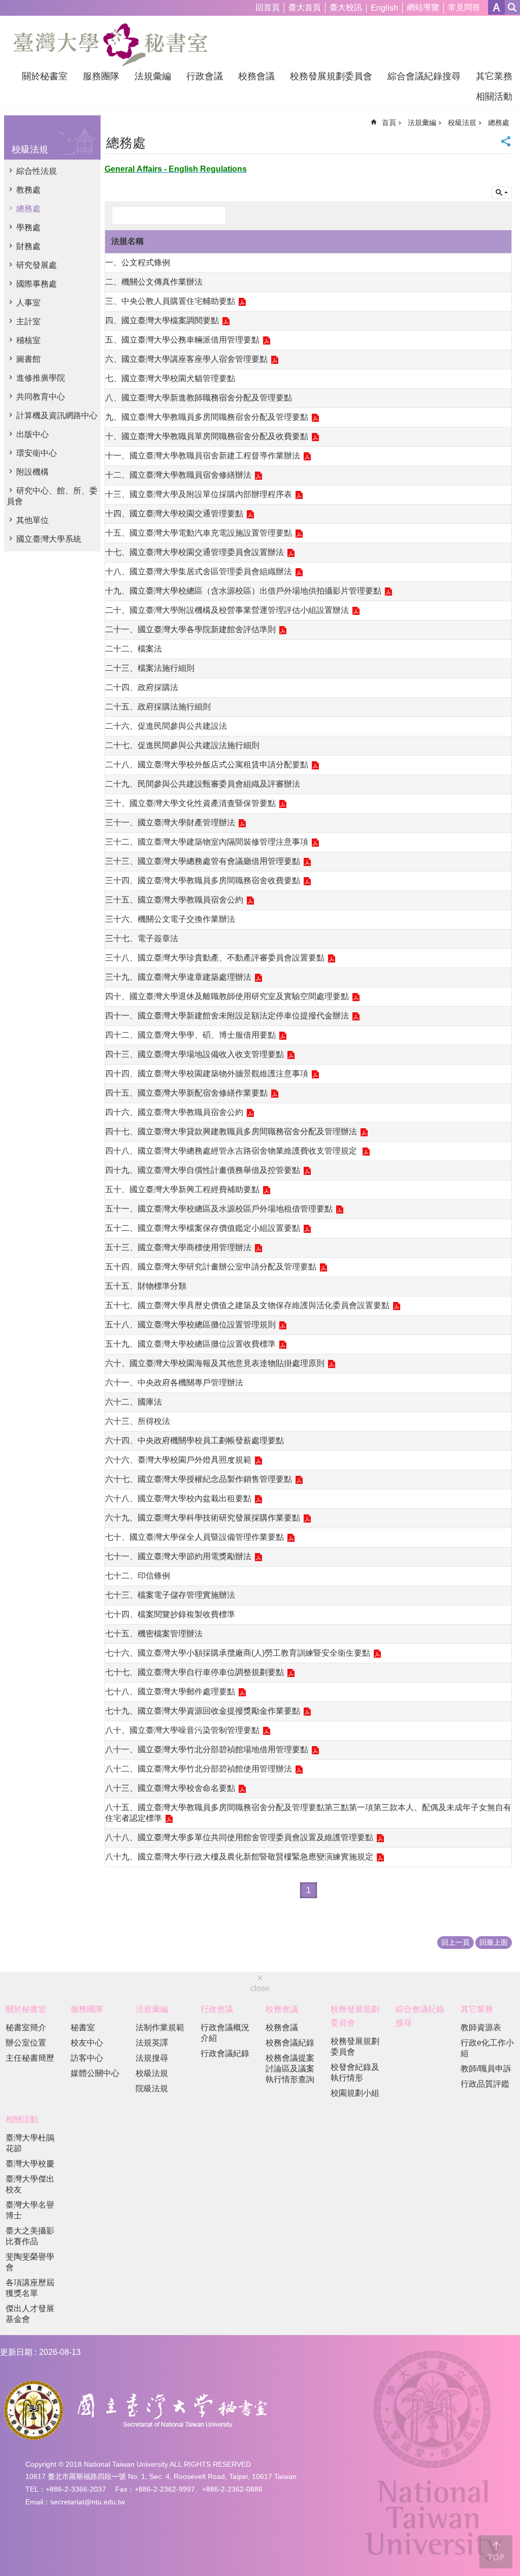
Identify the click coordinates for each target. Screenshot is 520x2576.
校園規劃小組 (355, 2093)
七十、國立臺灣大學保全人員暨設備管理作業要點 (194, 1537)
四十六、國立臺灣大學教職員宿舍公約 (174, 1112)
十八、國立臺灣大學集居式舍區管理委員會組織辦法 (199, 571)
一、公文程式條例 (138, 262)
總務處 (28, 209)
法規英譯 (152, 2043)
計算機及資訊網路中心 (57, 415)
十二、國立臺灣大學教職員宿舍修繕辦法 (178, 475)
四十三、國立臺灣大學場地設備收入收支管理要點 (194, 1054)
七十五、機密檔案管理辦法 (154, 1634)
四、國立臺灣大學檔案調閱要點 (162, 320)
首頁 (389, 122)
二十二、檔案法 (134, 649)
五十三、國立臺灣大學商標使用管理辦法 (178, 1247)
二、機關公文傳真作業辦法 (154, 282)
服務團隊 (101, 76)
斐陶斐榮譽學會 (30, 2262)
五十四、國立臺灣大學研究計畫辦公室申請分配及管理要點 (211, 1267)
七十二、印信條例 (138, 1576)
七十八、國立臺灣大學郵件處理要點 (170, 1692)
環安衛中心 (37, 453)
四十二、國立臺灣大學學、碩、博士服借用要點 (190, 1035)
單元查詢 (502, 193)
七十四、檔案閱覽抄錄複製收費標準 (170, 1614)
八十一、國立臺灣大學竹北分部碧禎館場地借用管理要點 (207, 1749)
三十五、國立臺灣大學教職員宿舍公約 (174, 900)
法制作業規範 (160, 2027)
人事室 (28, 303)
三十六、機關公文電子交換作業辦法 (170, 919)
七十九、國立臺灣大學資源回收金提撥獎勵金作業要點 (203, 1711)
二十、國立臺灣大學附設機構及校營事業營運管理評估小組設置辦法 (227, 610)
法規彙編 (153, 76)
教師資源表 (481, 2027)
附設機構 (32, 472)
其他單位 (32, 520)
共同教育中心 (41, 397)
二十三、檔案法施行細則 (150, 668)
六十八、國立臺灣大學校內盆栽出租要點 (178, 1498)
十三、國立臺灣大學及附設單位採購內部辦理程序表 (199, 494)
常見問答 (464, 7)
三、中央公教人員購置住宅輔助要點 (170, 301)
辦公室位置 (26, 2043)
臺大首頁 (305, 7)
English (384, 8)
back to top (496, 2552)
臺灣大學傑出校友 (30, 2184)
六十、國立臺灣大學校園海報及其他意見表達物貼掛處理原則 (215, 1363)
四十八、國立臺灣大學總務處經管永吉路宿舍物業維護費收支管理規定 (232, 1151)
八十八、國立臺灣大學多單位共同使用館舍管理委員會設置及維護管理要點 (239, 1837)
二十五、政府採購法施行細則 (158, 707)
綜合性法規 (37, 171)
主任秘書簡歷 (30, 2058)
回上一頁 (456, 1942)
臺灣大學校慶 (30, 2164)
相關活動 (494, 97)
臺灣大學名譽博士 (30, 2210)
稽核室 (28, 340)
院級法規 (152, 2088)
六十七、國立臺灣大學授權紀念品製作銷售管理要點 (199, 1479)
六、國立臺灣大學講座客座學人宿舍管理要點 (186, 359)
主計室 (28, 321)
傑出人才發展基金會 (30, 2314)
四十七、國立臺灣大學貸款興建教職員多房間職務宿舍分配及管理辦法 (231, 1131)
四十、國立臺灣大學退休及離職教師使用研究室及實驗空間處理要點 (227, 996)
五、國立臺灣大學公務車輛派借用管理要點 (182, 340)
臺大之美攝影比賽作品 (30, 2236)
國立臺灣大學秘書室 (110, 45)
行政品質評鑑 (485, 2084)
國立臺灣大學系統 (49, 539)
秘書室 (83, 2027)
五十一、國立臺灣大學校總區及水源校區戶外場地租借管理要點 (219, 1209)
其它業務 (494, 76)
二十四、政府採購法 (142, 687)
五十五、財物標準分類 (146, 1286)
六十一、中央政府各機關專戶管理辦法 (174, 1383)
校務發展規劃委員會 (331, 76)
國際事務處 (37, 284)
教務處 (28, 190)
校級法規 (462, 122)
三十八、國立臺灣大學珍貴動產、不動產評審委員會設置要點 (215, 958)
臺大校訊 (346, 7)
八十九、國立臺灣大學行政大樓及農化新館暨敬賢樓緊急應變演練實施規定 (239, 1857)
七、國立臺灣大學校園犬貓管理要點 (170, 378)
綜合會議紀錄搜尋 (424, 76)
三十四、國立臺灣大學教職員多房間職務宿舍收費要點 (203, 880)
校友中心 (87, 2043)
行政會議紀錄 (225, 2053)
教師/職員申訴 (486, 2069)
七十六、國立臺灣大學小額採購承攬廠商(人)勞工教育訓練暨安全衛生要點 (238, 1653)
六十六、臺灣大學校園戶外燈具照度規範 (178, 1460)
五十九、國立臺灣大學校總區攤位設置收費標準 (190, 1344)
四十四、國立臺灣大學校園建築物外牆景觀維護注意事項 (207, 1074)
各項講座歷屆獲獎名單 (30, 2288)
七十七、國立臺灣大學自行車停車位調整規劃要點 (194, 1672)
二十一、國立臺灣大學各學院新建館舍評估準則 (190, 629)
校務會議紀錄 (290, 2043)
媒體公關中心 (95, 2073)
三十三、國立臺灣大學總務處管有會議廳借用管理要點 (203, 861)
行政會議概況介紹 (225, 2033)
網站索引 (512, 7)
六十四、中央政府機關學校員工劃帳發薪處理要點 (194, 1440)
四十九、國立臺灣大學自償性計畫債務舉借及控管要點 (203, 1170)
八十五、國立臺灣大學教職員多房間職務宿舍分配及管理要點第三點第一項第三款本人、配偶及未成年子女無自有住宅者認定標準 (308, 1813)
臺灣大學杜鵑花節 (30, 2143)
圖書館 (28, 359)
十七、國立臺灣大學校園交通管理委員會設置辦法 (194, 552)
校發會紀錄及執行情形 (355, 2072)
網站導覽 (423, 7)
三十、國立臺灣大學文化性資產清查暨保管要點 (190, 803)
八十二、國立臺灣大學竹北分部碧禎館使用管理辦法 (199, 1769)
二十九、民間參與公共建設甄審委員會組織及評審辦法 (203, 784)
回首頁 (268, 7)
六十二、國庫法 (134, 1402)
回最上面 (494, 1942)
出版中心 (32, 434)
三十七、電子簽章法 (142, 938)
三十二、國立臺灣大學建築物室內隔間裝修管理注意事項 (207, 842)
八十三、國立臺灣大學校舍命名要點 (170, 1788)
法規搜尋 (152, 2058)
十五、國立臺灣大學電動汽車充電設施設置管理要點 (199, 533)
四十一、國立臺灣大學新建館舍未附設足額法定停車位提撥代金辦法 (227, 1016)
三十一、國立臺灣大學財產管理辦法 (170, 823)
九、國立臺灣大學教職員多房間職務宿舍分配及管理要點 (207, 417)
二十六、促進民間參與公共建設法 (166, 726)
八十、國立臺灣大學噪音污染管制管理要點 (182, 1730)
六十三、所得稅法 (138, 1421)
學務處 (28, 227)
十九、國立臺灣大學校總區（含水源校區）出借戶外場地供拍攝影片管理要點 (243, 591)
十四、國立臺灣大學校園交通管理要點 (174, 514)
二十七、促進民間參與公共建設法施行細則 (182, 745)
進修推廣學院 (41, 378)
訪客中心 (87, 2058)
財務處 (28, 246)
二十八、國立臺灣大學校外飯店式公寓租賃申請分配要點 (207, 765)
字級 (496, 7)
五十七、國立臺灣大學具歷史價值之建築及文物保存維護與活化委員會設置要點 (247, 1305)
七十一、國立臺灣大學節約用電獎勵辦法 (178, 1556)
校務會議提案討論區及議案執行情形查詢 (290, 2069)
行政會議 (205, 76)
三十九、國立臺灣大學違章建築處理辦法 (178, 977)
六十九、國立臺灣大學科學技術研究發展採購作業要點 (203, 1518)
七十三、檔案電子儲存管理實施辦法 (170, 1595)
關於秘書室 (45, 76)
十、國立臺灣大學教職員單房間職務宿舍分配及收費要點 (207, 436)
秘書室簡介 (26, 2027)
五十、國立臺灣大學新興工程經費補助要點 (182, 1189)
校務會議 (256, 76)
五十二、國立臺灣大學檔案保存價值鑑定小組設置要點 (203, 1228)
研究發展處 (37, 265)
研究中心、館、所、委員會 (52, 496)
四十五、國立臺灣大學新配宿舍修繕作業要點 (186, 1093)
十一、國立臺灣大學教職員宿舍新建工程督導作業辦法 (203, 456)
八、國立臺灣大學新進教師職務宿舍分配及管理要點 (199, 398)
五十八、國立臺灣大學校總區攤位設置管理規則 (190, 1325)
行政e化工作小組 (487, 2048)
